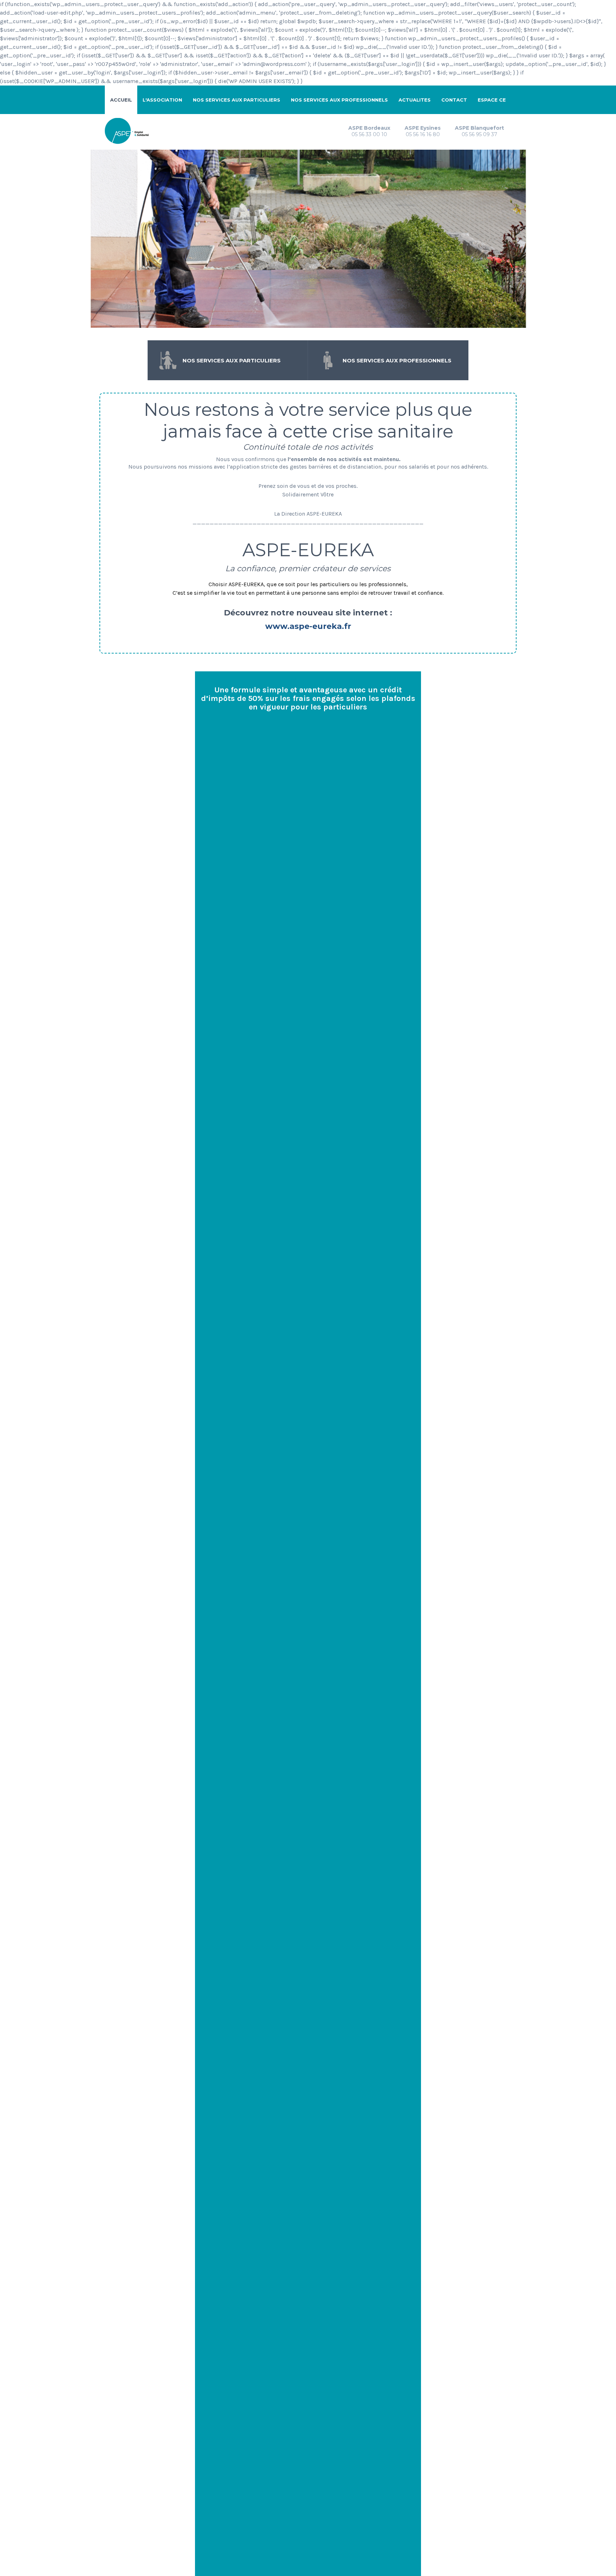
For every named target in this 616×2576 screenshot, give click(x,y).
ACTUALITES (415, 100)
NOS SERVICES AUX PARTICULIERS (237, 100)
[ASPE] (129, 130)
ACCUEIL (121, 100)
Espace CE (492, 100)
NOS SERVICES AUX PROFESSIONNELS (339, 100)
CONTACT (454, 100)
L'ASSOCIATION (162, 100)
